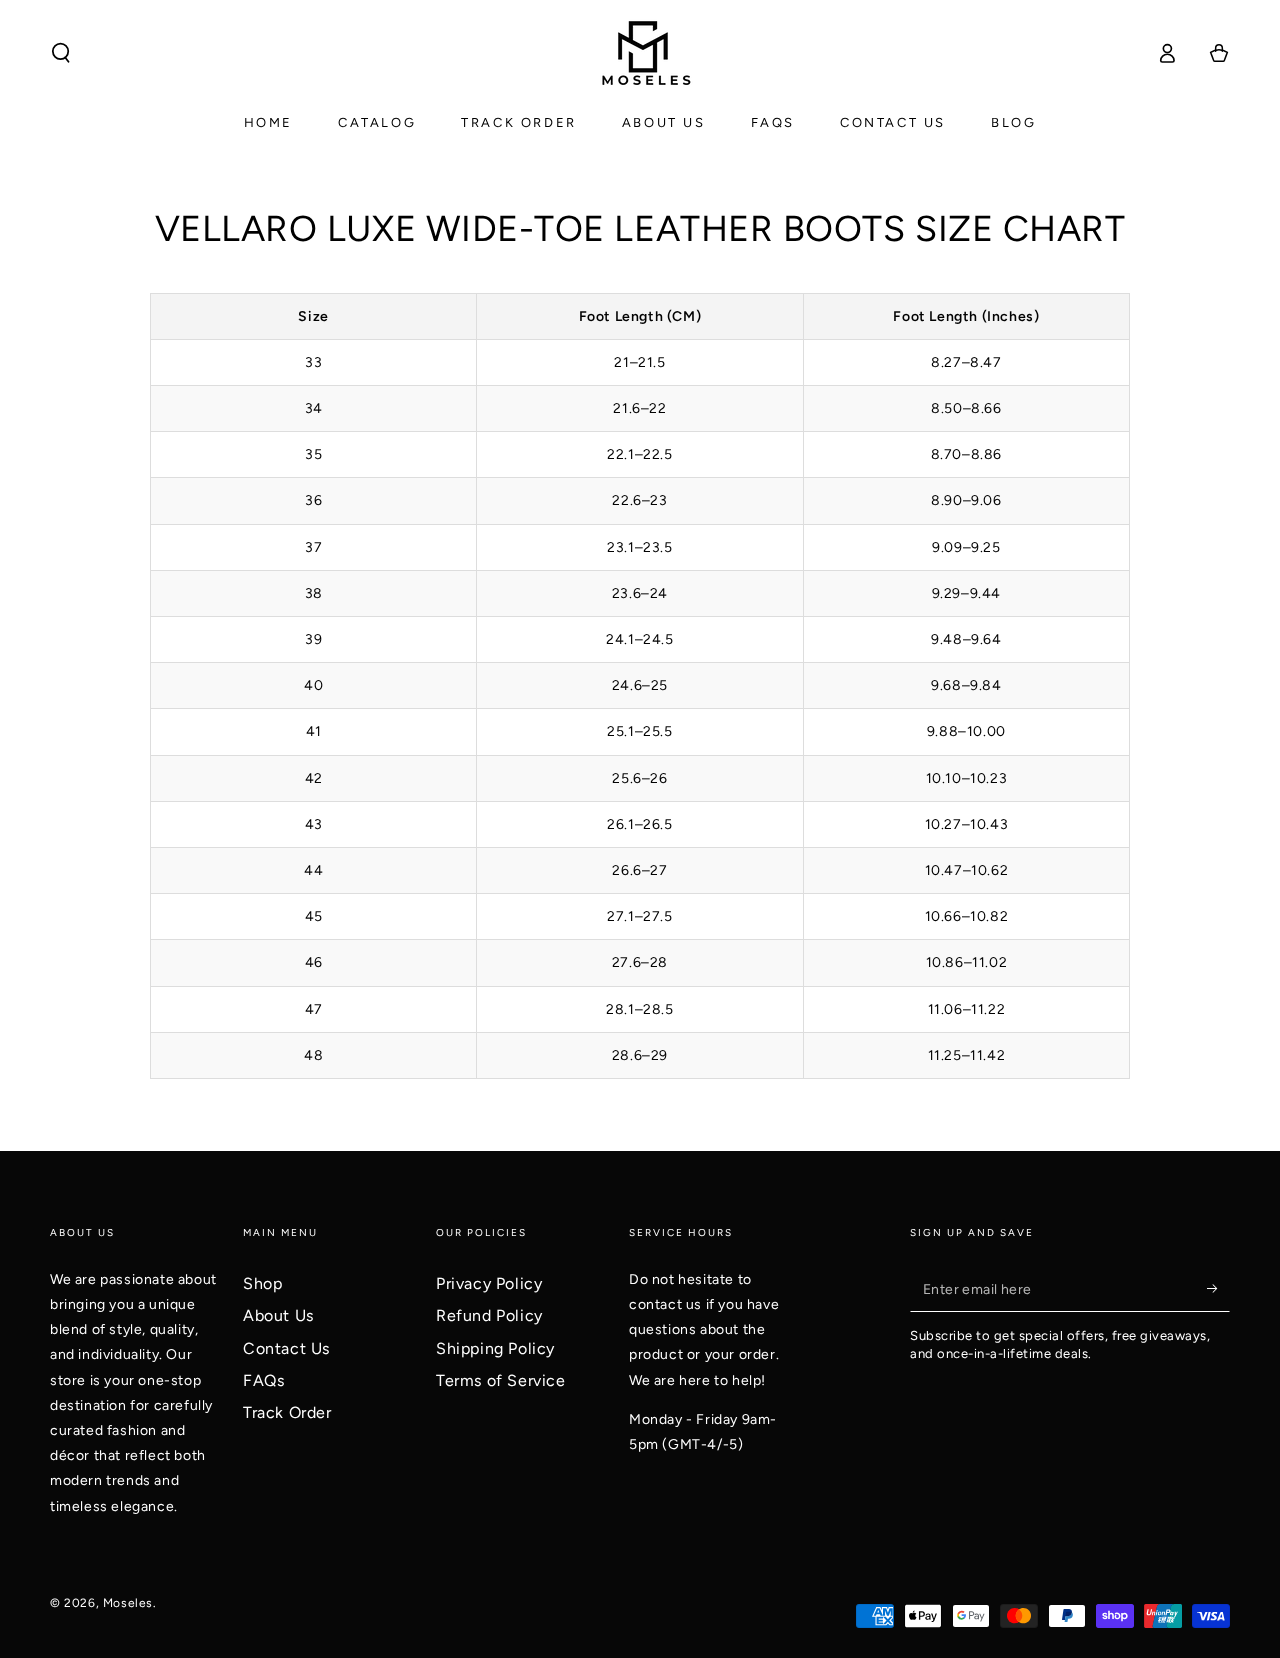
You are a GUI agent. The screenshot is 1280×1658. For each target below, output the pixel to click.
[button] (61, 53)
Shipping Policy (495, 1348)
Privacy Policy (489, 1283)
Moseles (128, 1603)
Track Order (287, 1412)
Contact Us (286, 1348)
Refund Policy (489, 1315)
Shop (262, 1283)
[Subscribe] (1218, 1289)
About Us (278, 1315)
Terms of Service (501, 1380)
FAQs (263, 1380)
